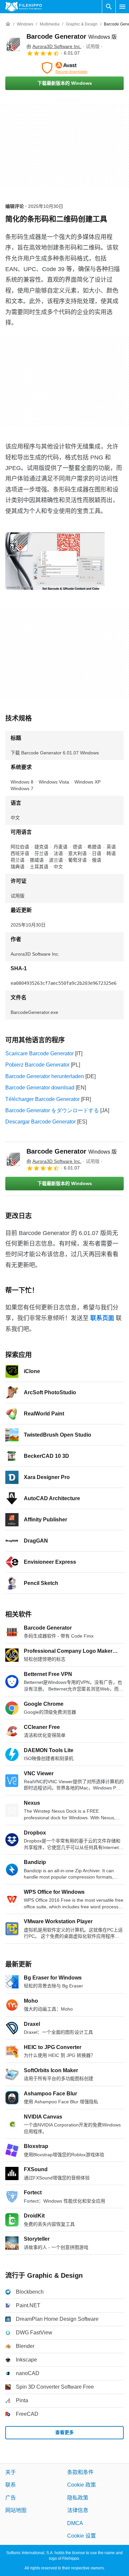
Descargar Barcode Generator (41, 1122)
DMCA (75, 2523)
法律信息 (78, 2510)
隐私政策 (78, 2497)
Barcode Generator (72, 36)
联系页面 (102, 1318)
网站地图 (16, 2510)
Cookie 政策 (82, 2485)
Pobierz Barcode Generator (37, 1065)
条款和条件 (80, 2472)
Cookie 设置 (82, 2536)
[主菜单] (122, 7)
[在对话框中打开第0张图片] (57, 561)
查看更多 (64, 2432)
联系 (11, 2485)
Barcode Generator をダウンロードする (52, 1110)
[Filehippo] (24, 7)
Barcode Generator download (40, 1088)
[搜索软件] (109, 7)
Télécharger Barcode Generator (43, 1099)
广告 (11, 2497)
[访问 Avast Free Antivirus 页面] (64, 68)
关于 (11, 2472)
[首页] (8, 24)
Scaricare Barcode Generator (40, 1053)
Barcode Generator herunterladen (45, 1076)
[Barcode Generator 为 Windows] (13, 44)
